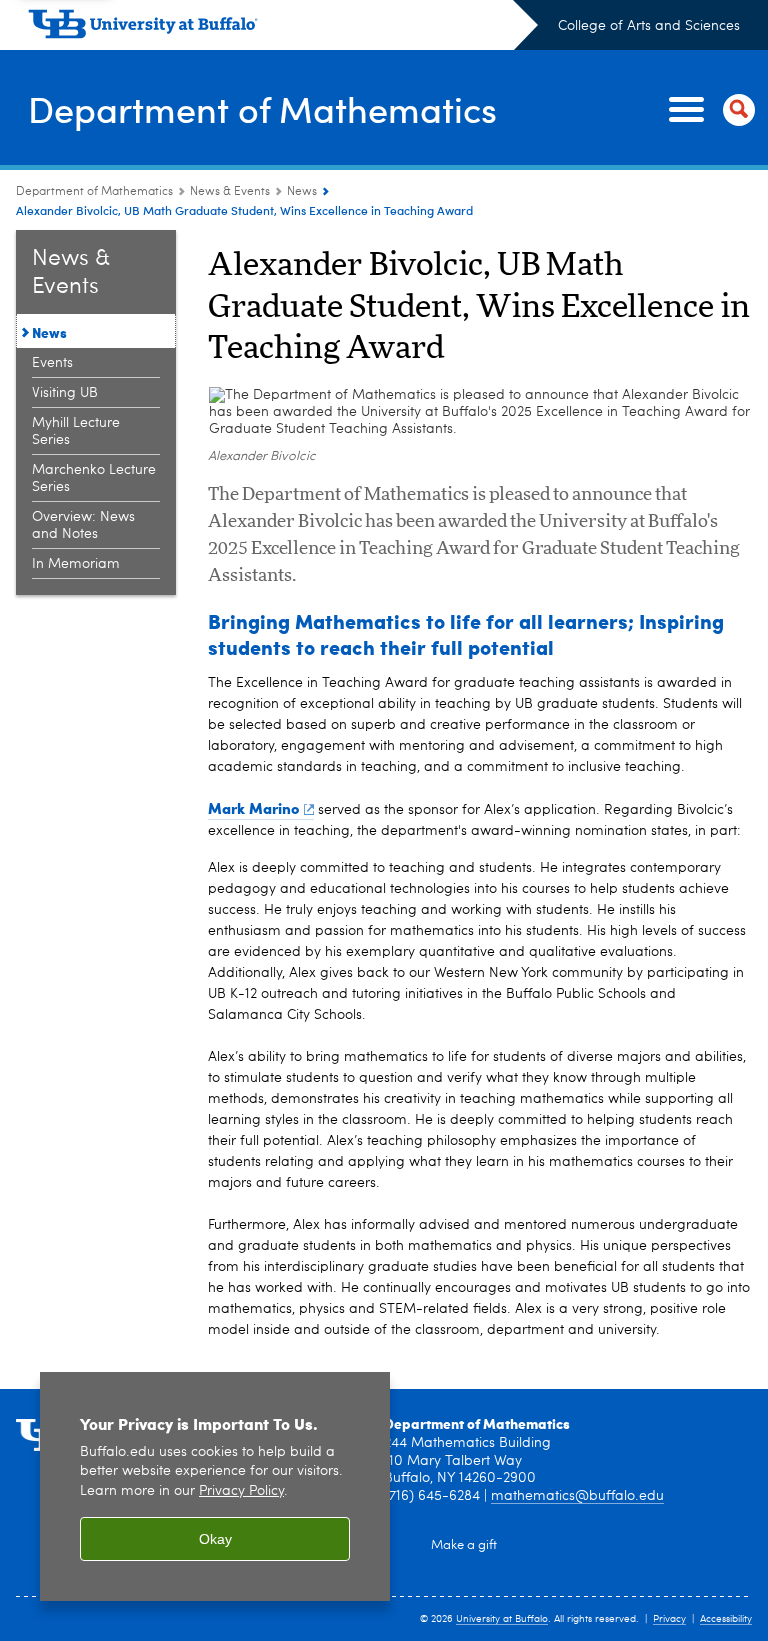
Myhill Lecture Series (76, 431)
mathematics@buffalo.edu (577, 1496)
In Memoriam (76, 564)
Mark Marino (253, 808)
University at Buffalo (502, 1619)
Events (52, 363)
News (302, 192)
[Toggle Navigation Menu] (708, 110)
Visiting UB (65, 393)
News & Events (230, 192)
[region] (215, 1486)
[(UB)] (283, 28)
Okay (215, 1539)
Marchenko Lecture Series (94, 478)
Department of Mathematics (262, 108)
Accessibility (726, 1619)
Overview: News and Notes (83, 525)
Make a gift (464, 1545)
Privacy (669, 1619)
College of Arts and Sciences (649, 26)
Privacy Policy (241, 1491)
